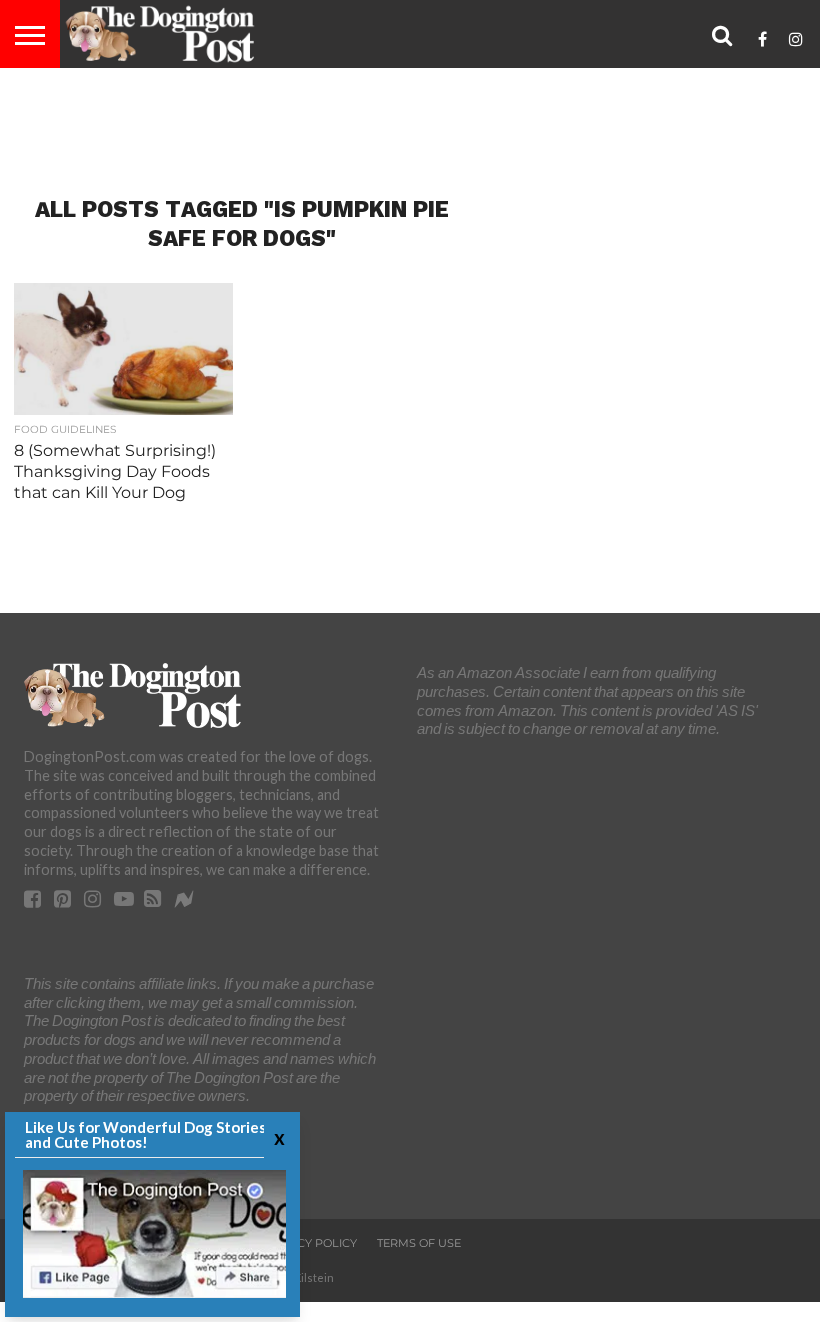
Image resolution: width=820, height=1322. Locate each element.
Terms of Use (419, 1243)
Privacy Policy (309, 1243)
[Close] (277, 1137)
